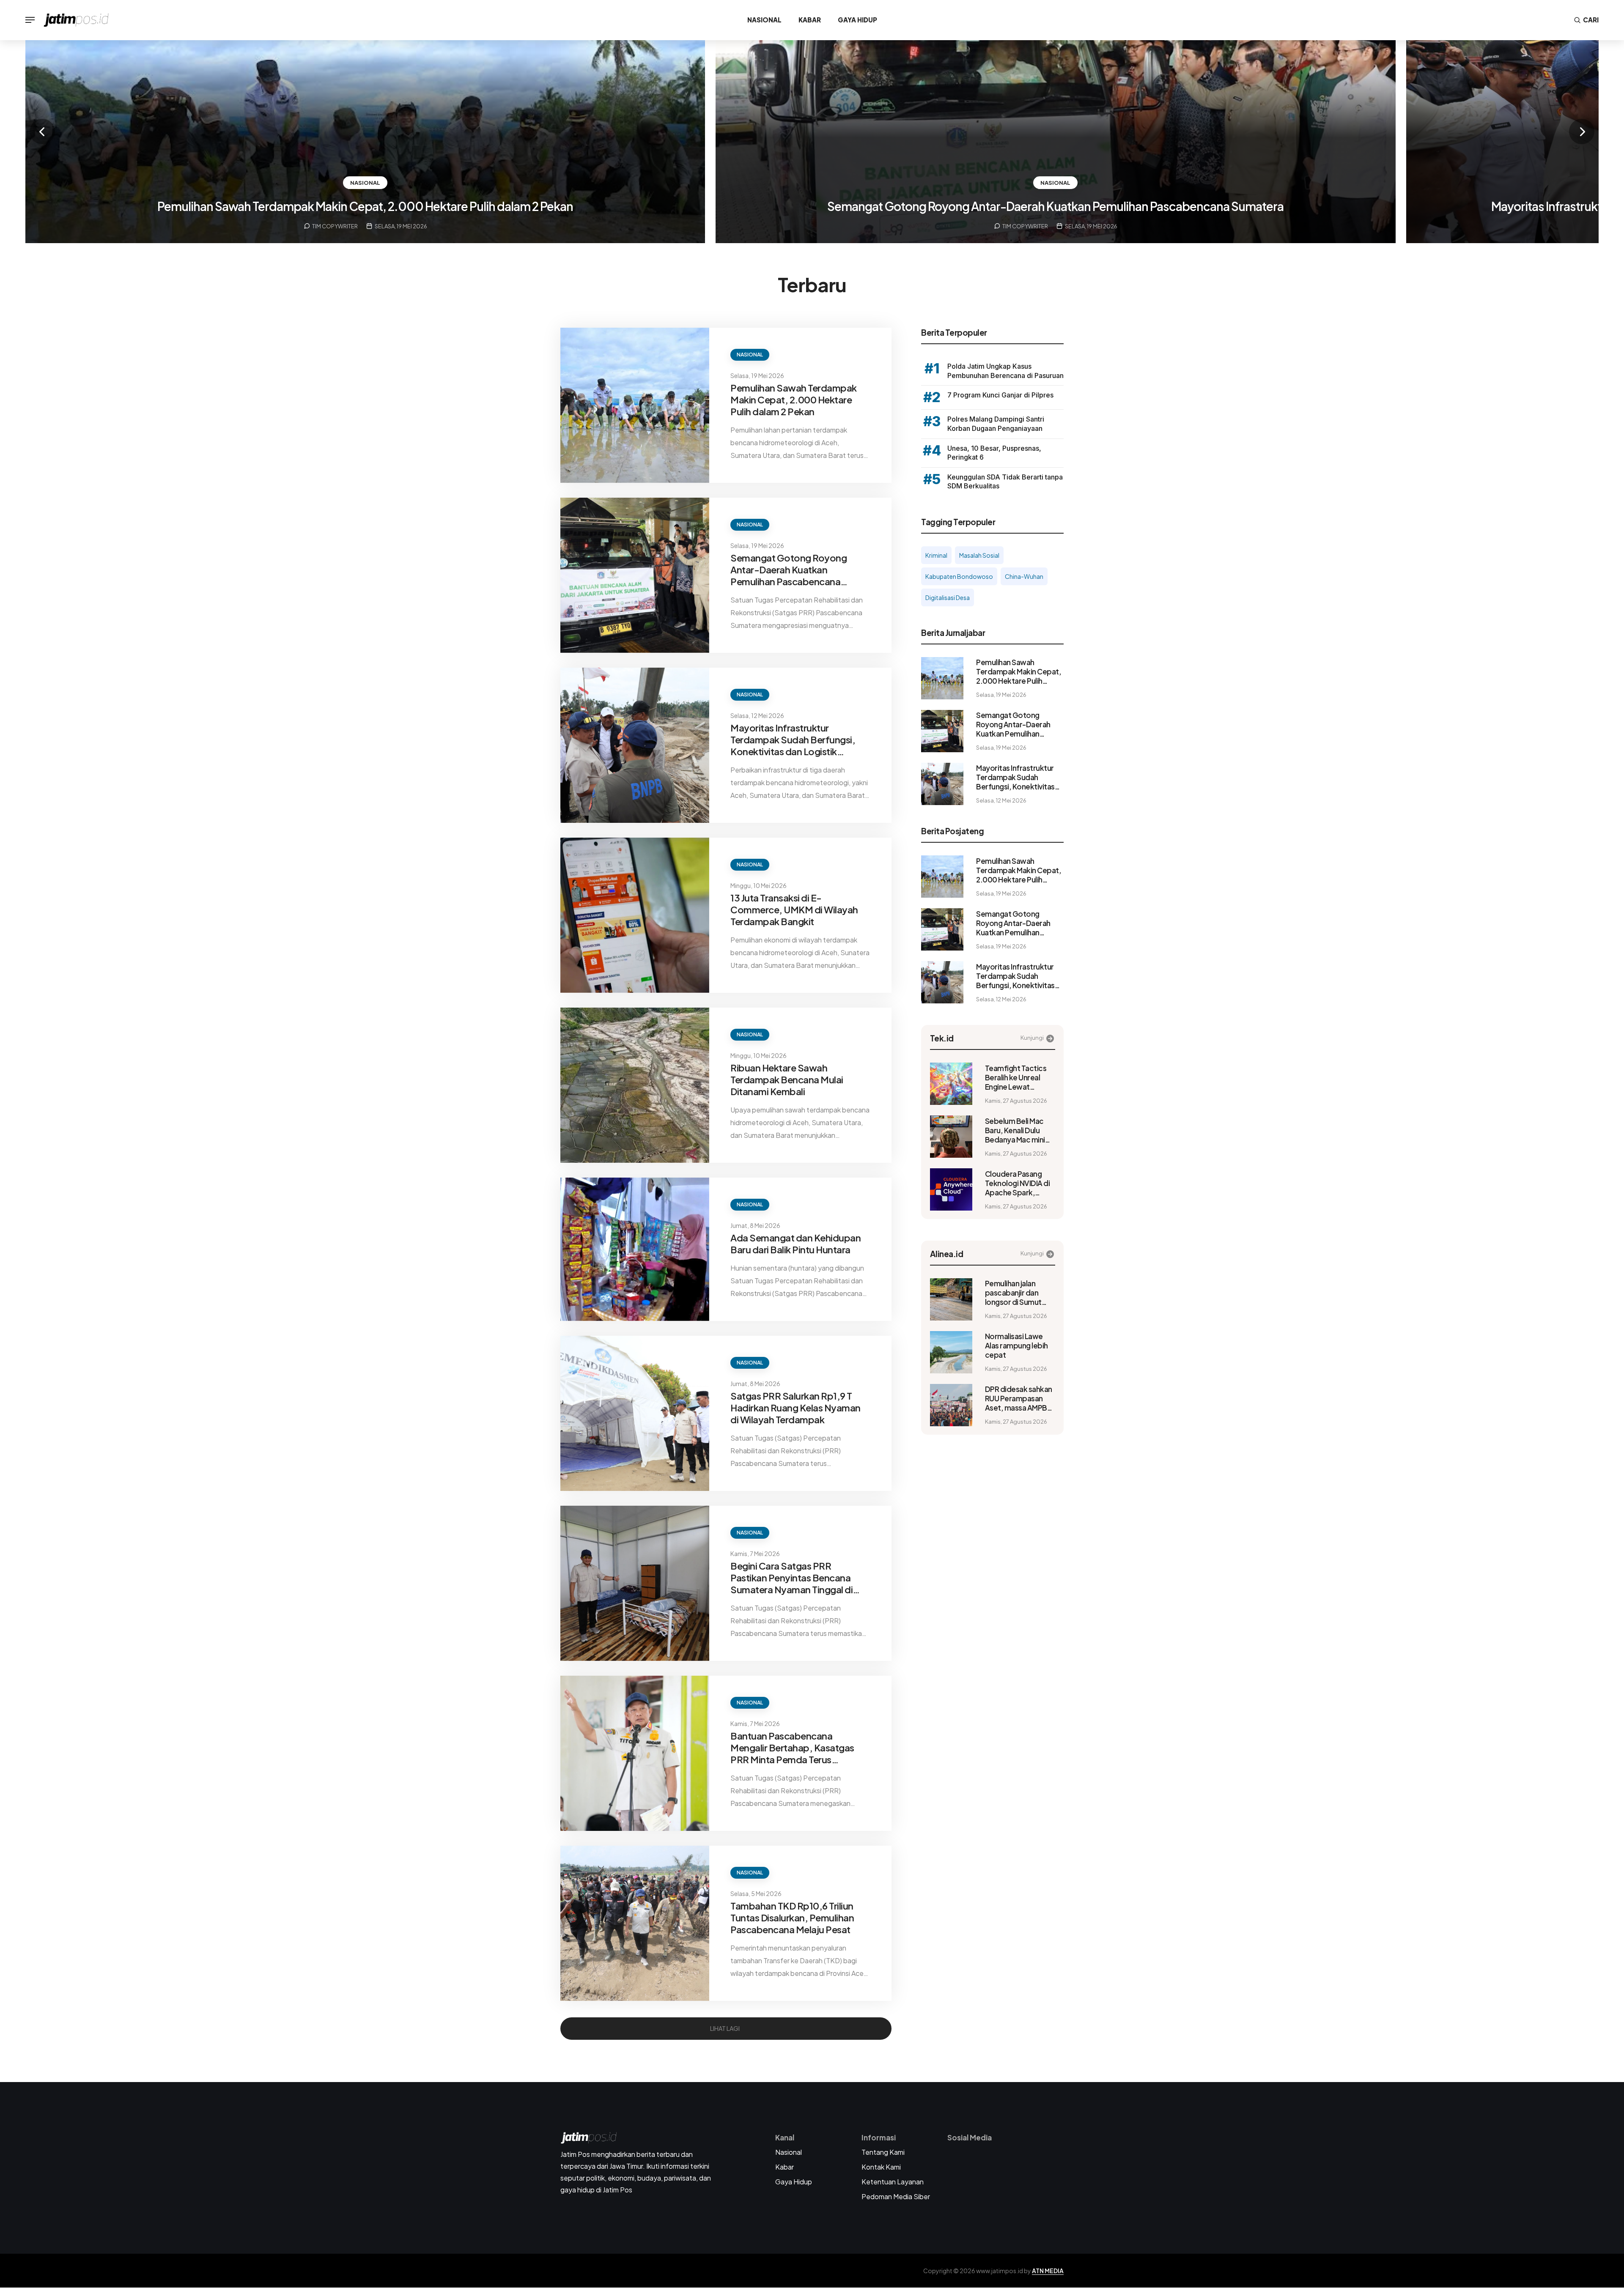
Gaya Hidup (857, 20)
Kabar (810, 20)
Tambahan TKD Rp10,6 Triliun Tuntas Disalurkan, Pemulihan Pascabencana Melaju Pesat (792, 1918)
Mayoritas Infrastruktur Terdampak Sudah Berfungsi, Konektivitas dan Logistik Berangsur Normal (793, 740)
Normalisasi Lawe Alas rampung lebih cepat (1016, 1345)
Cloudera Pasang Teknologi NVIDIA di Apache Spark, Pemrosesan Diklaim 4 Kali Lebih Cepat (1019, 1183)
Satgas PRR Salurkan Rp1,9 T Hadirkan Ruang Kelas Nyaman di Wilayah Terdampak (796, 1408)
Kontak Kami (881, 2167)
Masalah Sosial (979, 555)
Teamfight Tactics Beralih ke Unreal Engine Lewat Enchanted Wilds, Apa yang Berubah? (1018, 1077)
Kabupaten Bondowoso (959, 576)
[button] (42, 132)
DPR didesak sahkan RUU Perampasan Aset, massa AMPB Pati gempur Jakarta (1019, 1398)
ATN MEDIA (1048, 2271)
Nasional (764, 20)
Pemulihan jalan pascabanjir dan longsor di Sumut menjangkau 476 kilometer (1013, 1293)
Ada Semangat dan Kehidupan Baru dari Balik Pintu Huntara (796, 1244)
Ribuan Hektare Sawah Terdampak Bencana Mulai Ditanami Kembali (787, 1080)
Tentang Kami (883, 2152)
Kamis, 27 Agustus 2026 (1016, 1101)
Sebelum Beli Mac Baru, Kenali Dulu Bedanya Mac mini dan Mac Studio (1015, 1130)
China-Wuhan (1024, 576)
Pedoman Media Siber (896, 2196)
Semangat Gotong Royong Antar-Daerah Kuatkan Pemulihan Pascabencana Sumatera (1055, 206)
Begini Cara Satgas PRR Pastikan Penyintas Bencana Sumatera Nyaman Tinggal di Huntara (791, 1578)
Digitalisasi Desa (948, 597)
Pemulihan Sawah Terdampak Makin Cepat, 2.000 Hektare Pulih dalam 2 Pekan (365, 206)
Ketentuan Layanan (893, 2182)
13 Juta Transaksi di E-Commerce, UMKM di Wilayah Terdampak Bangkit (794, 910)
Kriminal (936, 555)
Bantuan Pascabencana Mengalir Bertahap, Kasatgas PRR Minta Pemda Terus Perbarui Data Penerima (792, 1748)
